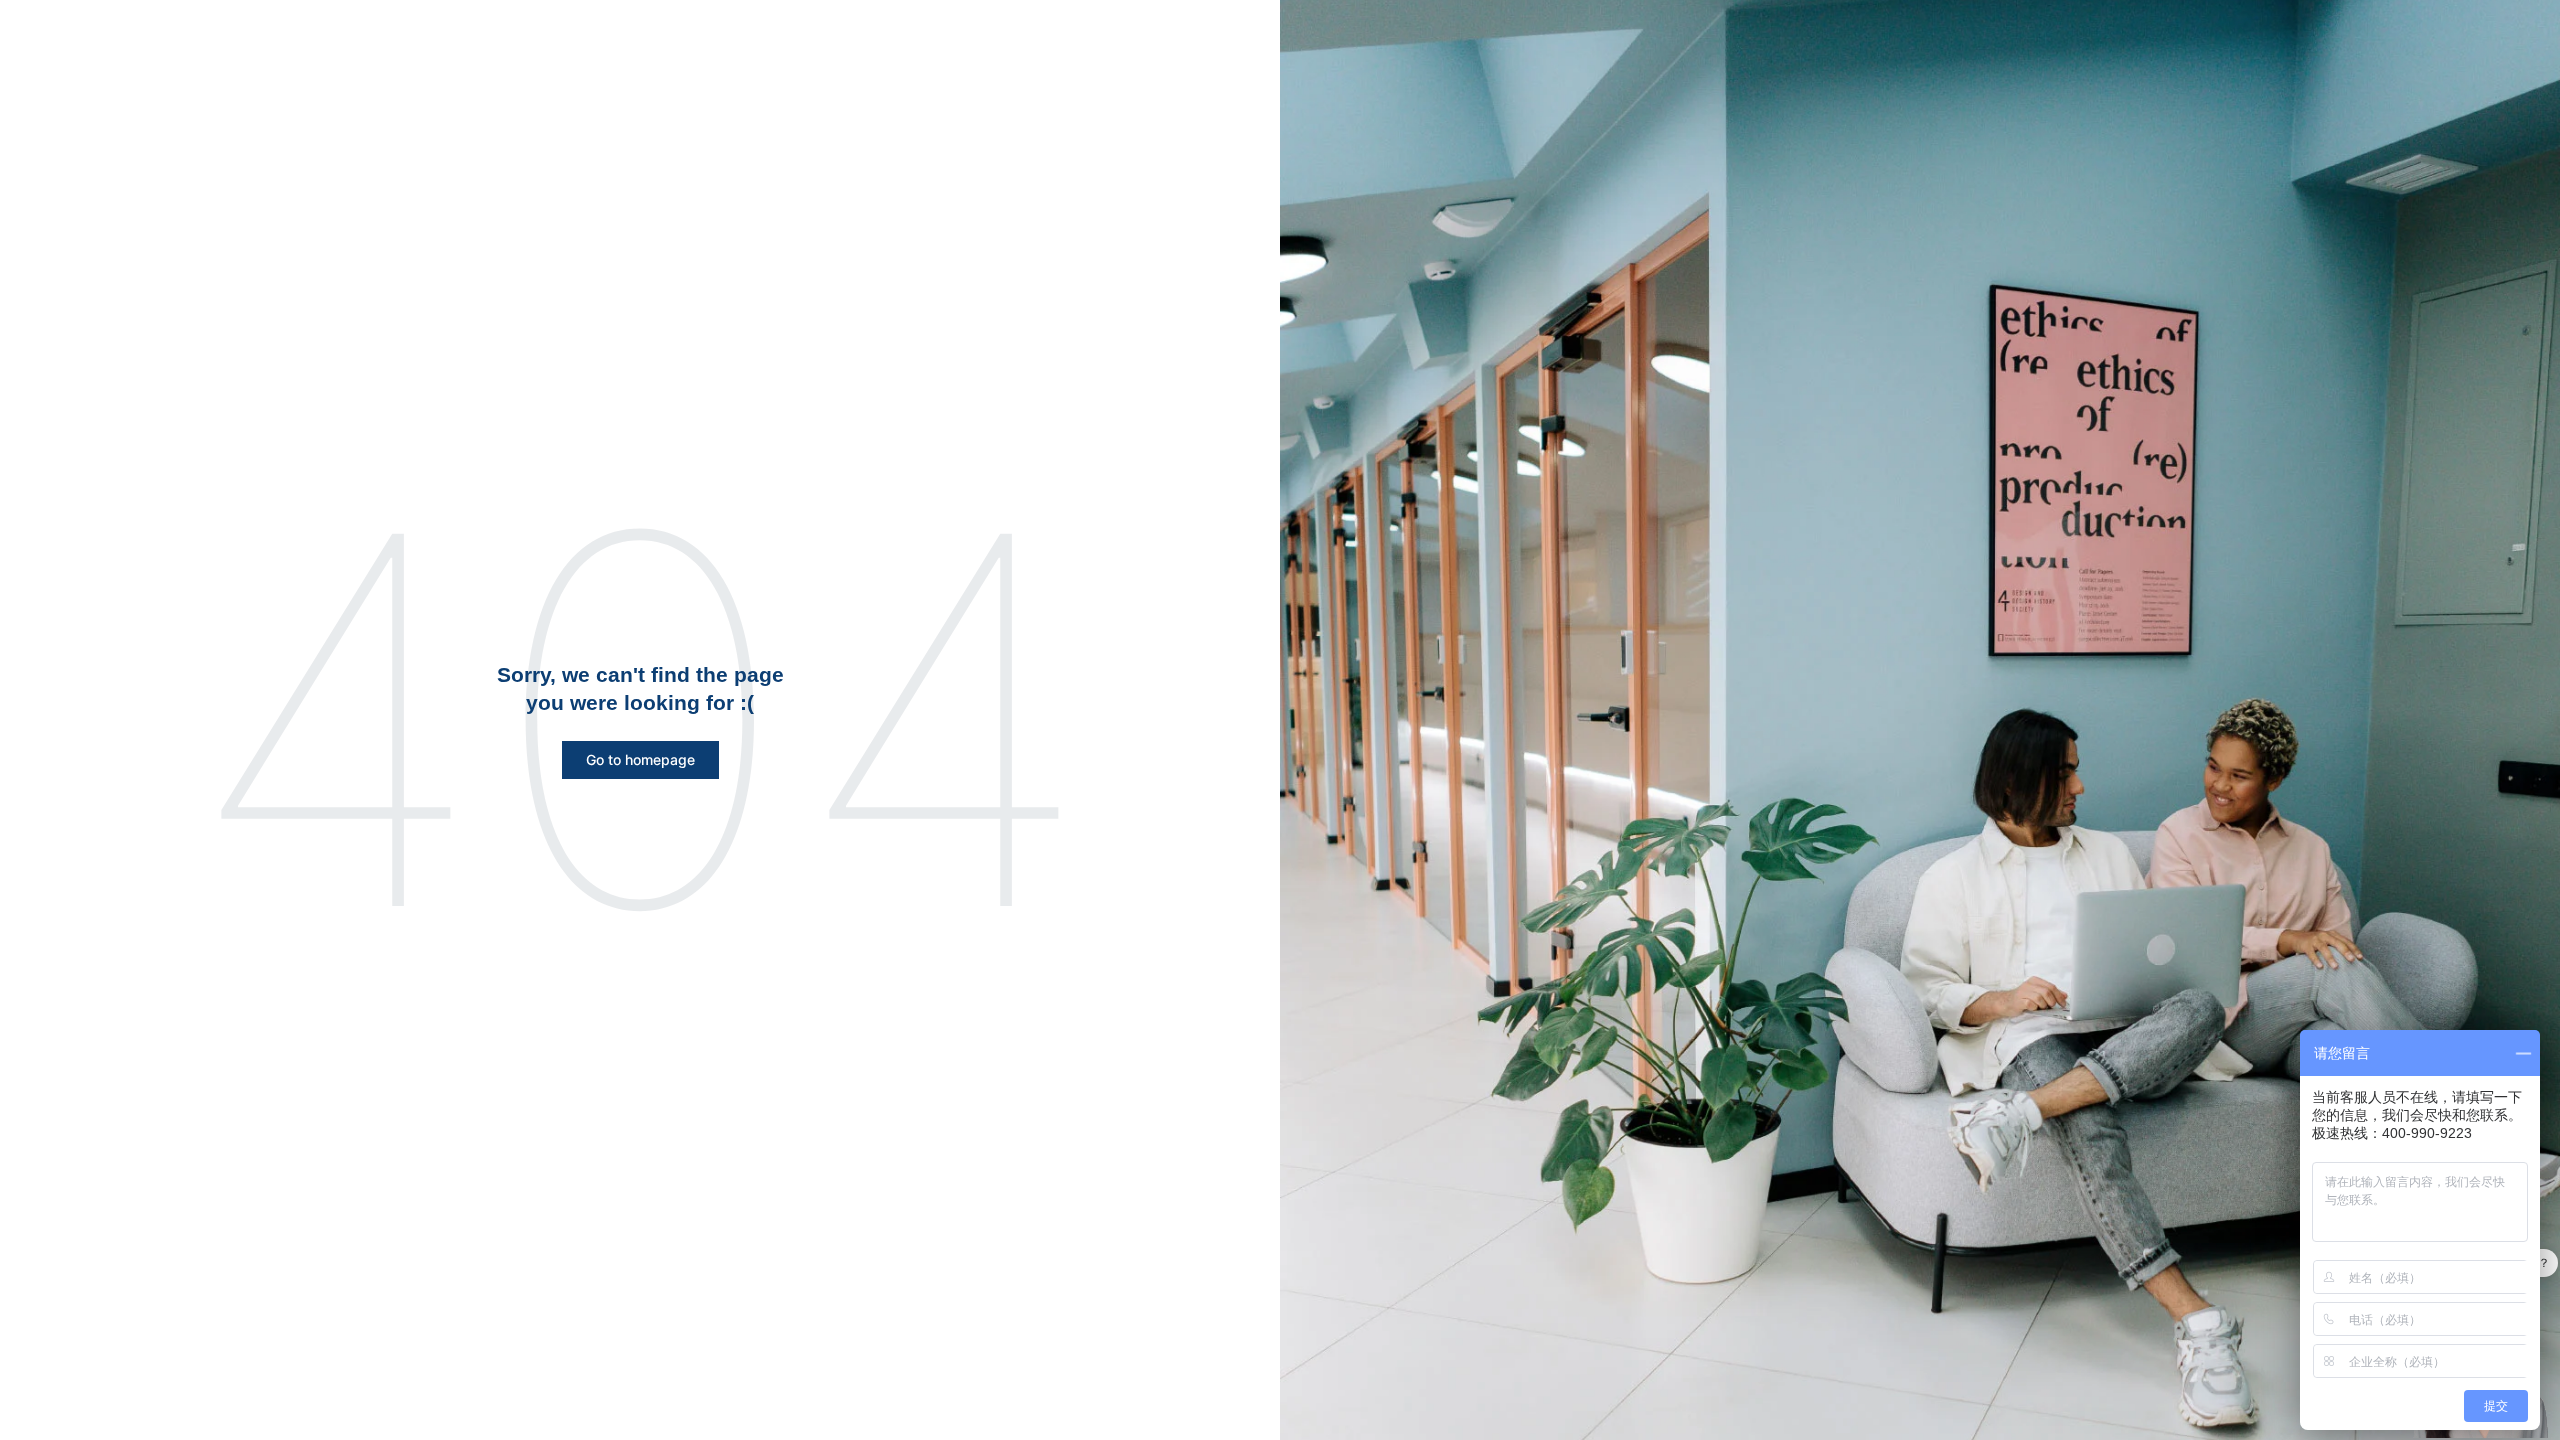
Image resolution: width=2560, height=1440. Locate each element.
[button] (640, 760)
